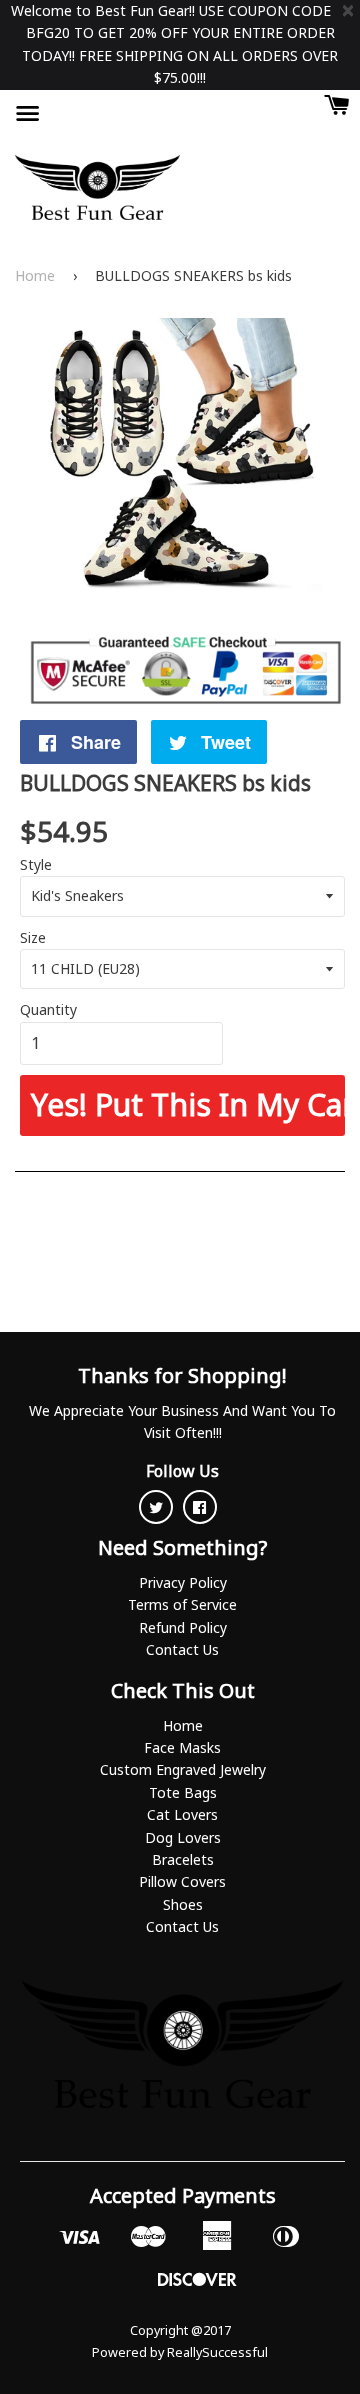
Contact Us (182, 1649)
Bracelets (183, 1859)
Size (33, 937)
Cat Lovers (182, 1814)
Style (36, 864)
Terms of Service (182, 1604)
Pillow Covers (182, 1881)
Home (35, 275)
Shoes (183, 1904)
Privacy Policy (183, 1582)
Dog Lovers (183, 1837)
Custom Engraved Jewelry (183, 1769)
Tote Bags (183, 1792)
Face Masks (182, 1747)
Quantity (48, 1009)
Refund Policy (183, 1627)
